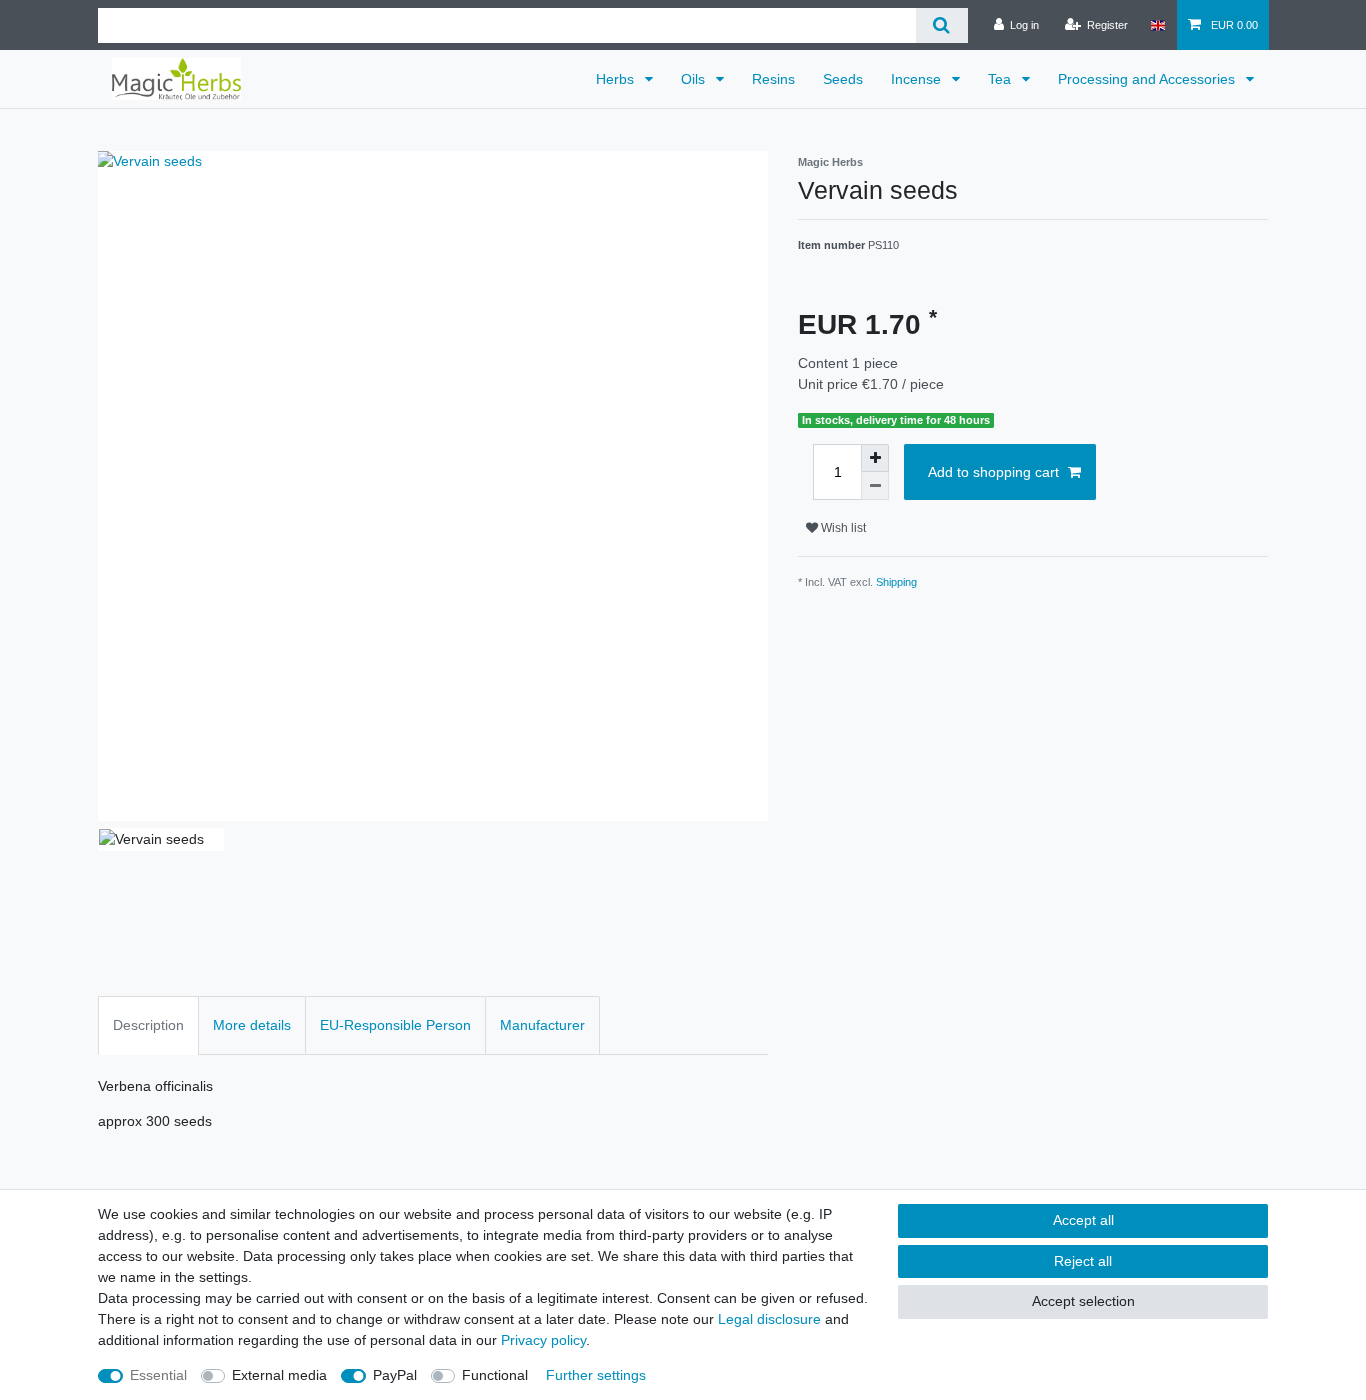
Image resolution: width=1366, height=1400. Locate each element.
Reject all (1083, 1261)
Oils (695, 79)
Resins (773, 79)
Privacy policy (543, 1340)
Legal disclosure (769, 1319)
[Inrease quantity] (875, 458)
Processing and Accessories (1148, 79)
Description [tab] (148, 1025)
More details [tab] (252, 1025)
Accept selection (1083, 1301)
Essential (158, 1375)
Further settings (596, 1375)
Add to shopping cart (993, 472)
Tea (1001, 79)
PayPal (395, 1375)
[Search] (941, 25)
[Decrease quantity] (875, 486)
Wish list (842, 528)
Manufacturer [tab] (542, 1025)
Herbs (617, 79)
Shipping (896, 582)
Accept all (1083, 1220)
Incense (918, 79)
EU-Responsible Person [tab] (395, 1025)
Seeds (843, 79)
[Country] (1157, 25)
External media (279, 1375)
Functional (495, 1375)
